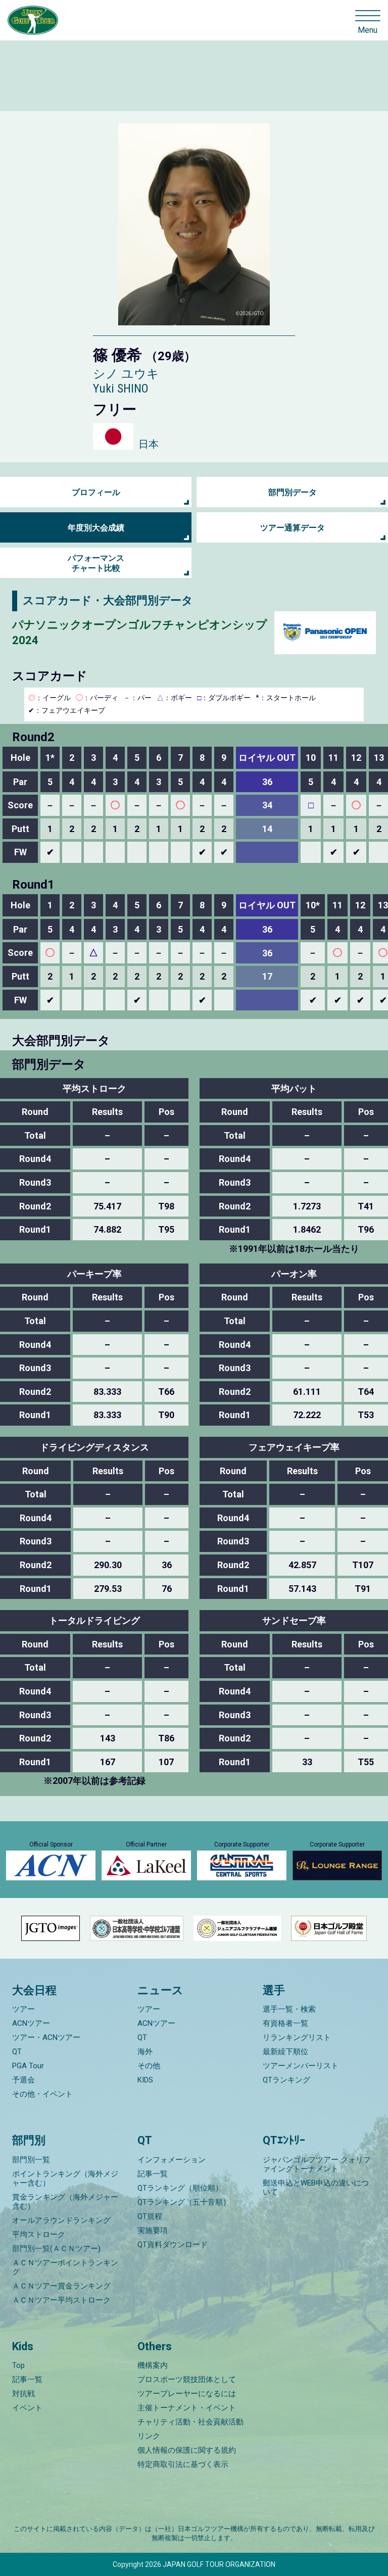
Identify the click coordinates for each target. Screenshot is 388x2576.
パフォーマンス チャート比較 (96, 563)
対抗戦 (23, 2394)
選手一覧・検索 (289, 2009)
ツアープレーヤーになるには (187, 2394)
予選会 (23, 2080)
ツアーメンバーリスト (301, 2066)
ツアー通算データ (293, 528)
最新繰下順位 (285, 2052)
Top (18, 2365)
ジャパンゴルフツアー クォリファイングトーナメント (317, 2164)
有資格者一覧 (285, 2023)
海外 (145, 2052)
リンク (149, 2436)
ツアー (23, 2009)
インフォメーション (172, 2160)
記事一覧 (153, 2174)
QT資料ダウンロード (173, 2245)
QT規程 (150, 2216)
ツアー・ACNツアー (46, 2037)
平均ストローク (39, 2234)
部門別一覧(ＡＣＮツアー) (56, 2249)
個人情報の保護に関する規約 (187, 2450)
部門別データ (293, 492)
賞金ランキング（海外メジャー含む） (65, 2202)
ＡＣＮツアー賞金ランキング (61, 2286)
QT (17, 2052)
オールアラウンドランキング (61, 2220)
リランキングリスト (297, 2037)
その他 (149, 2066)
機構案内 (153, 2365)
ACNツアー (31, 2023)
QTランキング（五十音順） (184, 2202)
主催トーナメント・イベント (187, 2408)
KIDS (145, 2080)
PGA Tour (28, 2066)
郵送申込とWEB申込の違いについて (316, 2188)
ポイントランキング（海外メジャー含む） (65, 2178)
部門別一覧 (31, 2160)
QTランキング (286, 2080)
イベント (27, 2408)
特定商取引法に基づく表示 (183, 2464)
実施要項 (153, 2230)
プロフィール (96, 492)
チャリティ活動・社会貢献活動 (190, 2422)
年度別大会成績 (96, 528)
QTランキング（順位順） (180, 2188)
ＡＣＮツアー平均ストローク (61, 2300)
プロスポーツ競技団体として (187, 2379)
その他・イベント (42, 2094)
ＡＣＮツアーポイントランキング (65, 2267)
